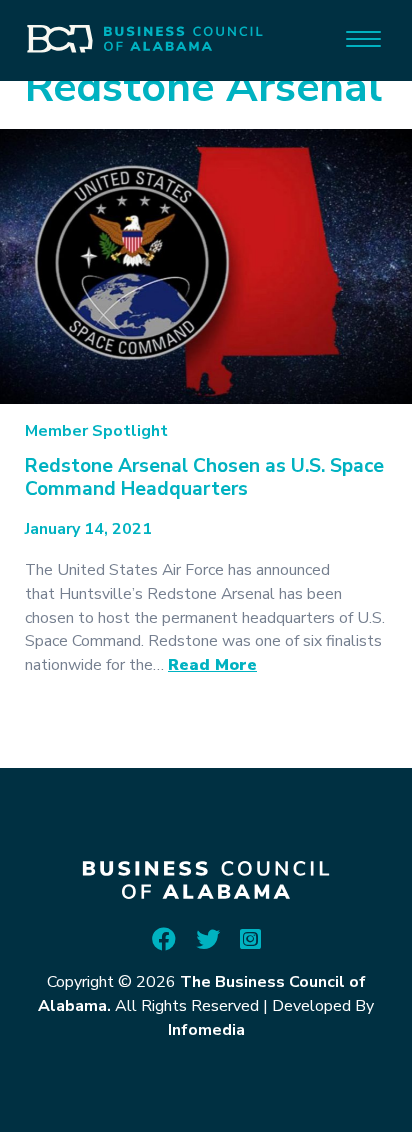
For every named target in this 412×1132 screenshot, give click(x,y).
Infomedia (206, 1030)
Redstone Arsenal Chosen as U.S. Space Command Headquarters (204, 477)
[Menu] (363, 37)
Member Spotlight (96, 431)
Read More (212, 665)
